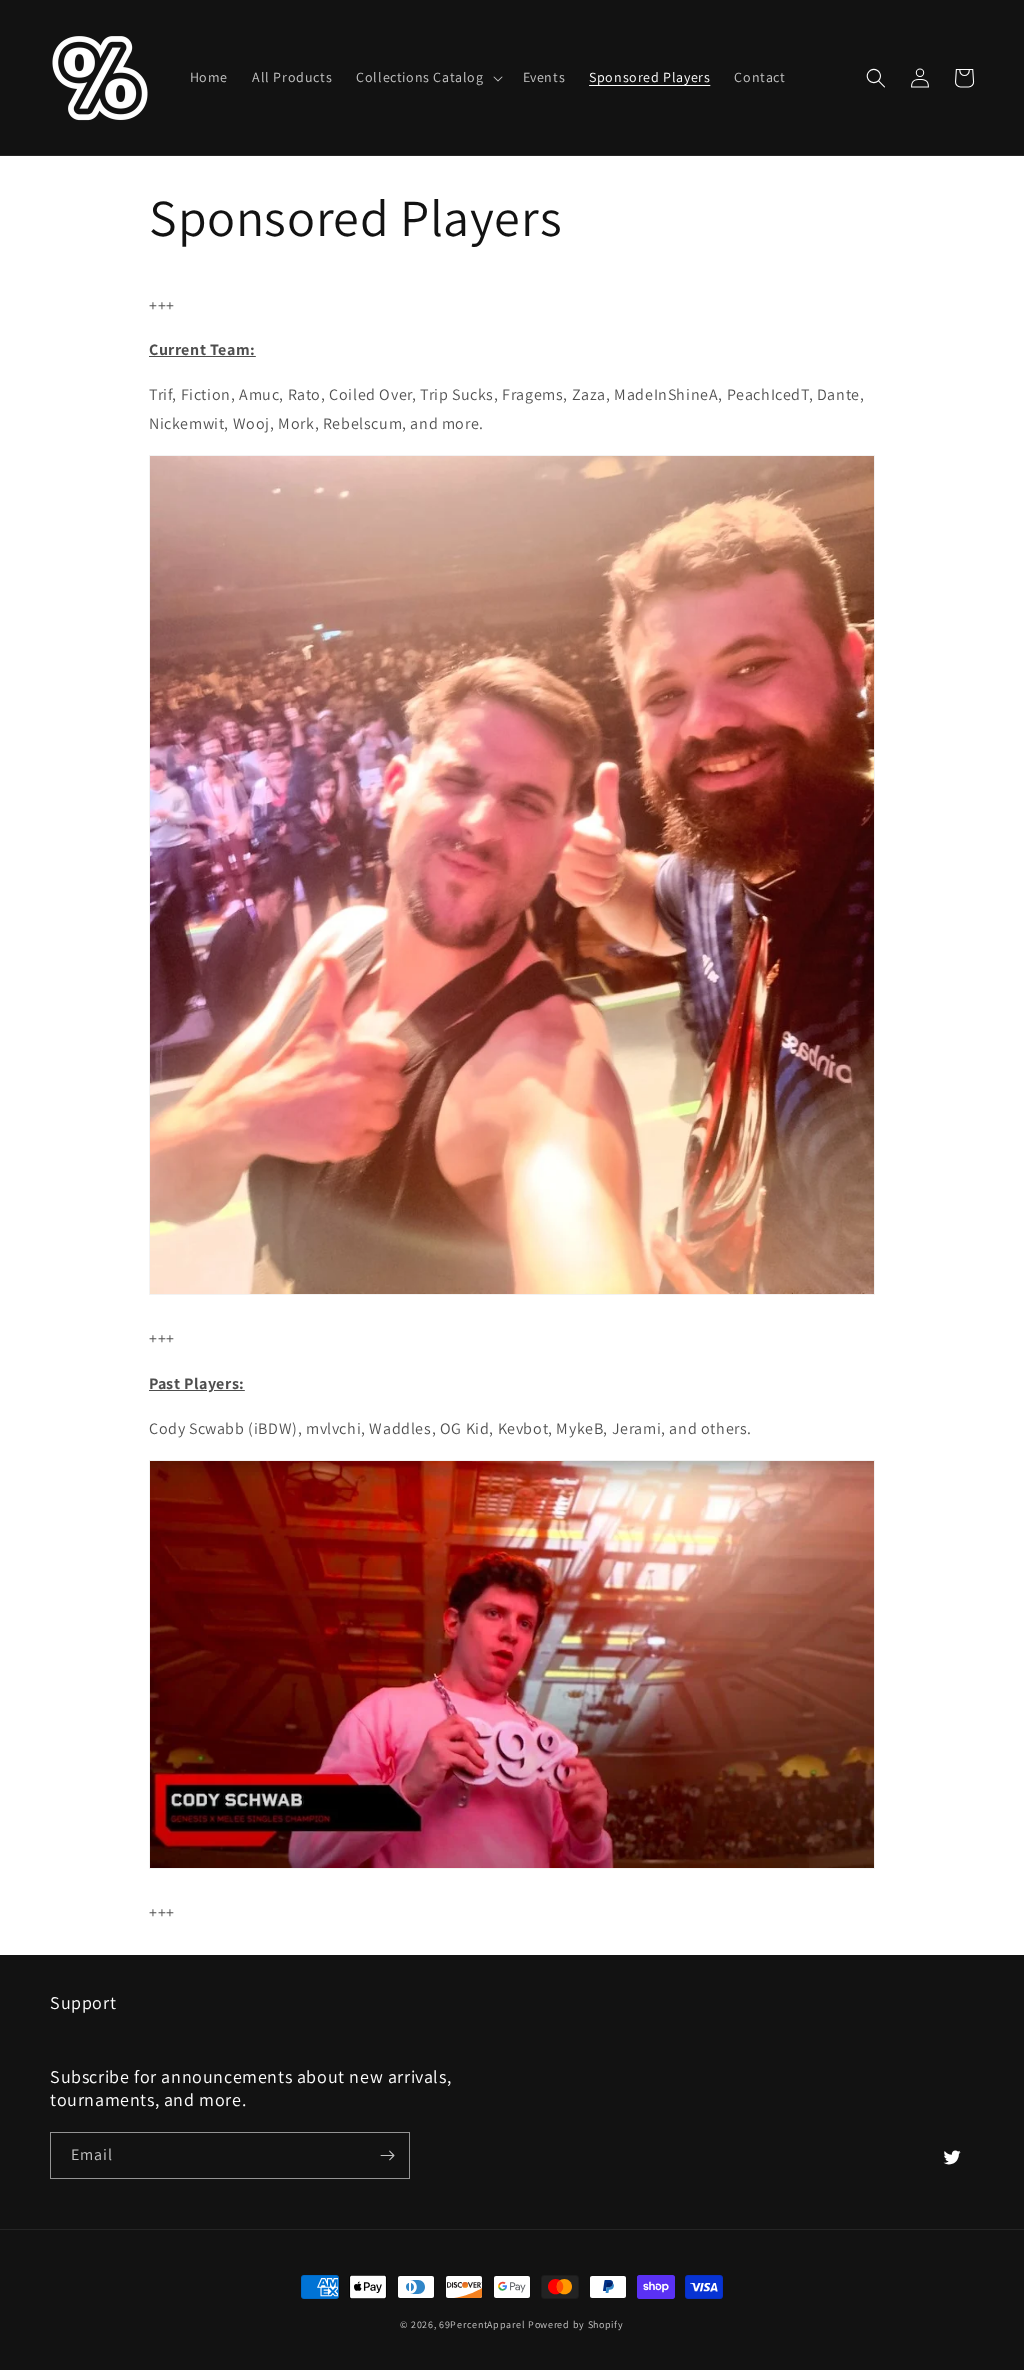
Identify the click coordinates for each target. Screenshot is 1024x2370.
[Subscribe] (387, 2155)
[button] (427, 77)
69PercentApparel (482, 2324)
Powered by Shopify (576, 2324)
